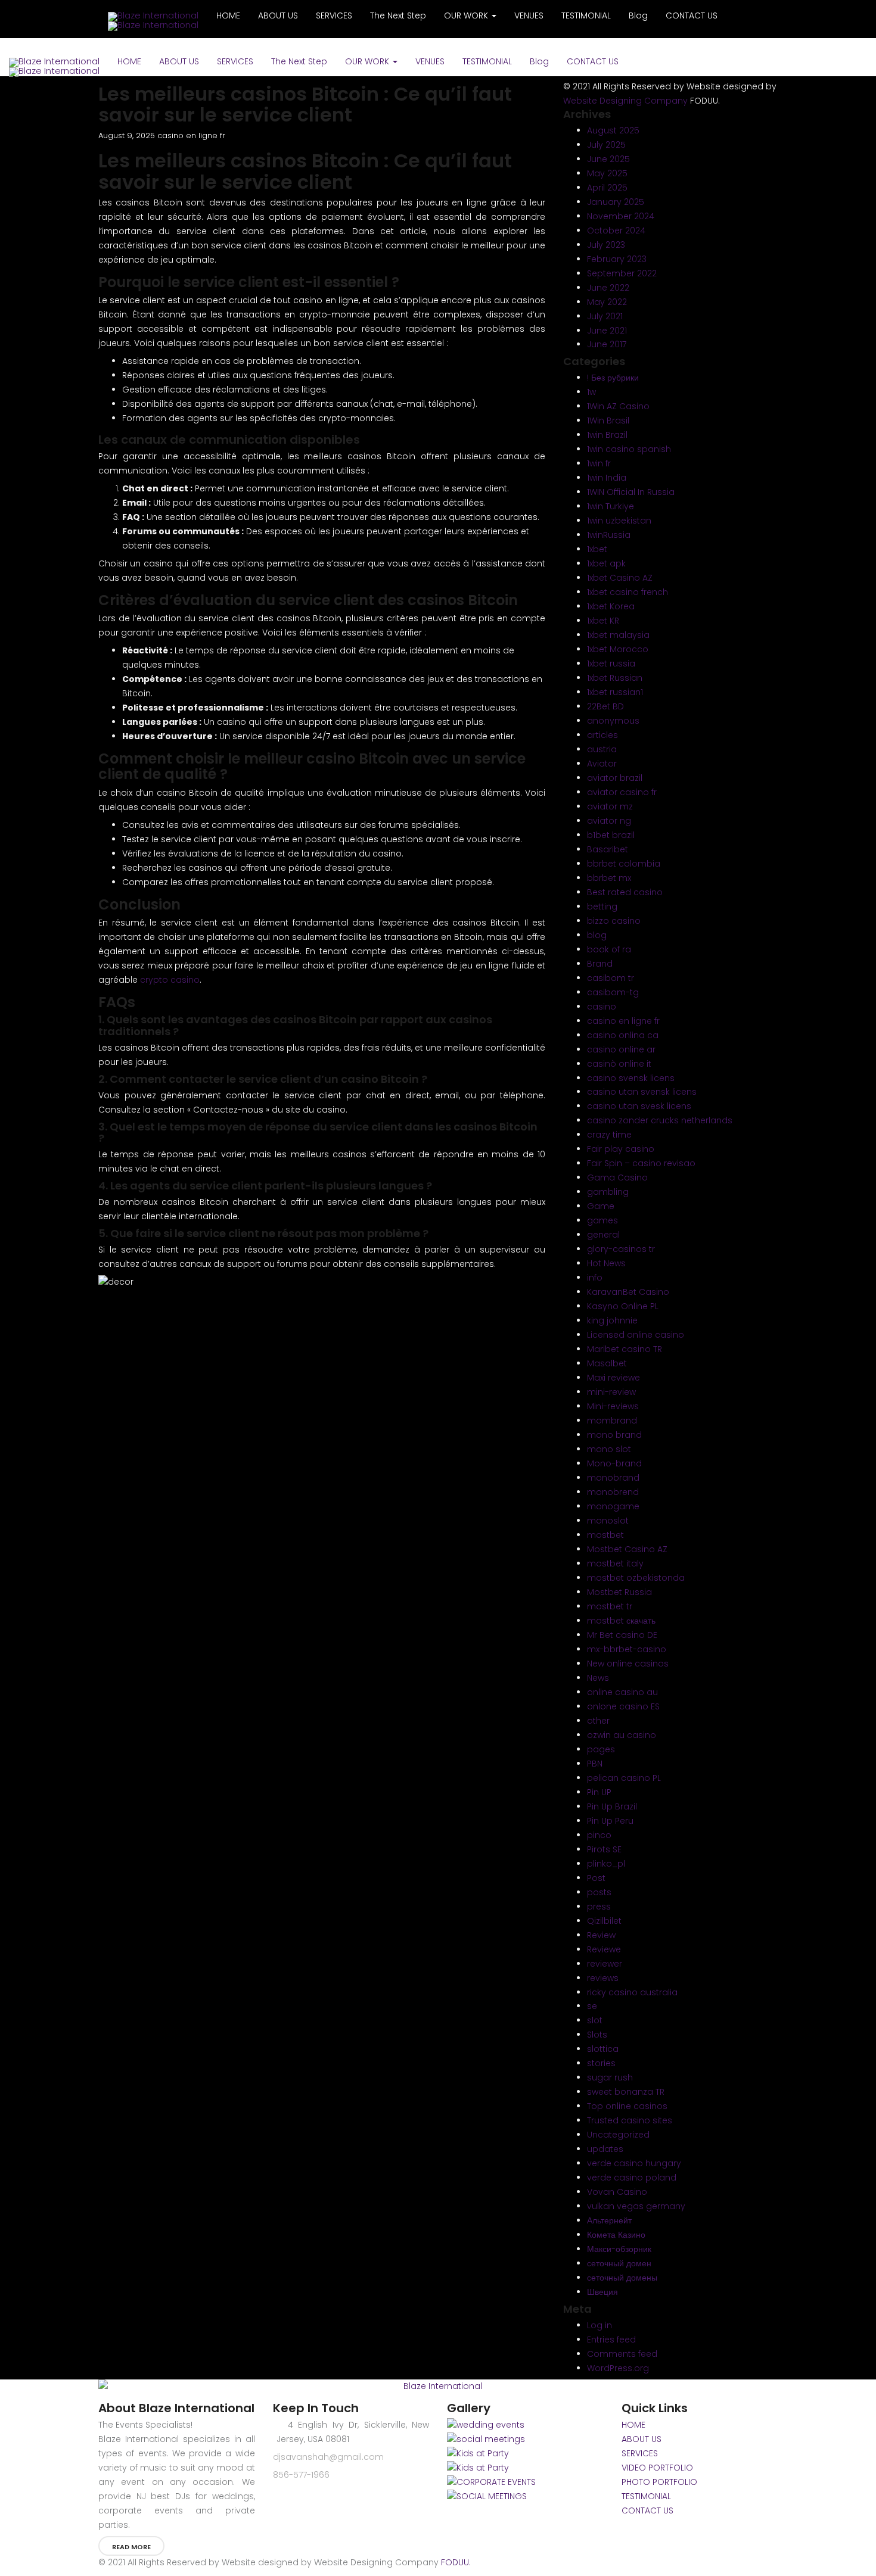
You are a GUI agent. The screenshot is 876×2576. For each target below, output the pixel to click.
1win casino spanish (629, 449)
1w (591, 392)
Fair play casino (621, 1149)
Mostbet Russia (619, 1592)
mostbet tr (610, 1606)
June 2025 (608, 159)
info (595, 1278)
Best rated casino (625, 892)
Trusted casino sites (630, 2120)
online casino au (622, 1692)
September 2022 (622, 273)
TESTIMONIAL (487, 61)
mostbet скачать (621, 1621)
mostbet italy (615, 1563)
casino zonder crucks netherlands (660, 1120)
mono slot (609, 1449)
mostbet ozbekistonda (636, 1578)
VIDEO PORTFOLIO (657, 2468)
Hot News (606, 1263)
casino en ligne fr (191, 136)
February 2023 (617, 259)
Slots (597, 2035)
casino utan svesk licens (639, 1106)
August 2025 (613, 130)
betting (602, 907)
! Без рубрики (613, 378)
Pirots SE (604, 1849)
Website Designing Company (625, 101)
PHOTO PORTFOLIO (659, 2482)
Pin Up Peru (610, 1821)
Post (596, 1878)
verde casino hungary (634, 2163)
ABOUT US (179, 61)
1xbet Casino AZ (620, 578)
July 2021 (605, 316)
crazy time (609, 1135)
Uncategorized (618, 2135)
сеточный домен (619, 2263)
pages (601, 1749)
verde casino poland (632, 2178)
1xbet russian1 (615, 692)
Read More (131, 2547)
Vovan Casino (617, 2192)
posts (599, 1892)
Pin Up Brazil (612, 1806)
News (598, 1678)
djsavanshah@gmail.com (328, 2457)
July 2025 (606, 145)
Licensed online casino (636, 1335)
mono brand (614, 1435)
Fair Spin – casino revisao (641, 1163)
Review (601, 1935)
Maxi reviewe (613, 1378)
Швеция (602, 2292)
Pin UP (599, 1792)
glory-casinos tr (621, 1249)
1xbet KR (603, 621)
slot (595, 2020)
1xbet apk (606, 563)
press (599, 1907)
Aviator (602, 764)
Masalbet (607, 1363)
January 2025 (616, 202)
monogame (613, 1506)
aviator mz (610, 806)
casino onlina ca (623, 1035)
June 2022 (608, 288)
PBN (595, 1764)
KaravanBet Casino (628, 1292)
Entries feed (611, 2340)
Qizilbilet (604, 1921)
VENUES (430, 61)
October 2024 (616, 230)
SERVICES (235, 61)
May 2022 (607, 302)
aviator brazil (615, 778)
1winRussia (609, 535)
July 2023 (606, 245)
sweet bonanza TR (626, 2092)
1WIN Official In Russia (631, 492)
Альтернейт (609, 2220)
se (592, 2006)
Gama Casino (617, 1178)
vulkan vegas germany (636, 2206)
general (603, 1235)
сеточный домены (622, 2278)
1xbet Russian (615, 678)
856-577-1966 (301, 2475)
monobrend (613, 1492)
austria (602, 749)
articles (602, 735)
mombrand (612, 1421)
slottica (603, 2049)
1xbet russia (611, 664)
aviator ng (609, 821)
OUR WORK (368, 61)
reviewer (605, 1964)
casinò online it (619, 1064)
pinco (599, 1835)
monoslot (608, 1521)
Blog (539, 61)
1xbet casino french (628, 592)
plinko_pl (606, 1864)
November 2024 (621, 216)
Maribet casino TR (625, 1349)
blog (597, 935)
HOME (129, 61)
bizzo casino (614, 921)
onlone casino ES (623, 1706)
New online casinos (628, 1664)
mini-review (611, 1392)
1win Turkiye (611, 506)
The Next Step (299, 61)
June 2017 (607, 344)
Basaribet (608, 849)
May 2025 (607, 173)
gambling (608, 1192)
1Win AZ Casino (618, 406)
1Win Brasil (608, 420)
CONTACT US (593, 61)
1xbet (597, 549)
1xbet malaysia (618, 635)
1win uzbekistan (619, 521)
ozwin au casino (622, 1735)
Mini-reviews (613, 1406)
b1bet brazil (611, 835)
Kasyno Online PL (623, 1306)
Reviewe (604, 1949)
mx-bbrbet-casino (627, 1649)
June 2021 (607, 331)
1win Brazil (607, 435)
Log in (599, 2325)
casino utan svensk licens (642, 1092)
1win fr (599, 463)
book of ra (609, 949)
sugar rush (610, 2077)
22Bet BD (605, 706)
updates (605, 2149)
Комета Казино (616, 2235)
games (602, 1220)
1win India (607, 478)
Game (601, 1206)
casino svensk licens (631, 1078)
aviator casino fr (622, 792)
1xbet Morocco (618, 649)
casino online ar (621, 1049)
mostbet (605, 1535)
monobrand (613, 1478)
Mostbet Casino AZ (627, 1549)
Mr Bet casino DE (622, 1635)
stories (601, 2063)
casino (602, 1007)
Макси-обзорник (619, 2249)
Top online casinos (627, 2106)
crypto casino (170, 980)
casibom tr (611, 978)
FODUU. (456, 2562)
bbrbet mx (609, 878)
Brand (600, 964)
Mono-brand (614, 1463)
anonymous (613, 721)
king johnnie (612, 1320)
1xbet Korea (611, 606)
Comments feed (622, 2354)
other (598, 1721)
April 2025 (607, 188)
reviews (603, 1978)
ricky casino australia (632, 1992)
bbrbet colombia (624, 864)
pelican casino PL (624, 1778)
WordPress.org (618, 2368)
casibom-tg (613, 992)
